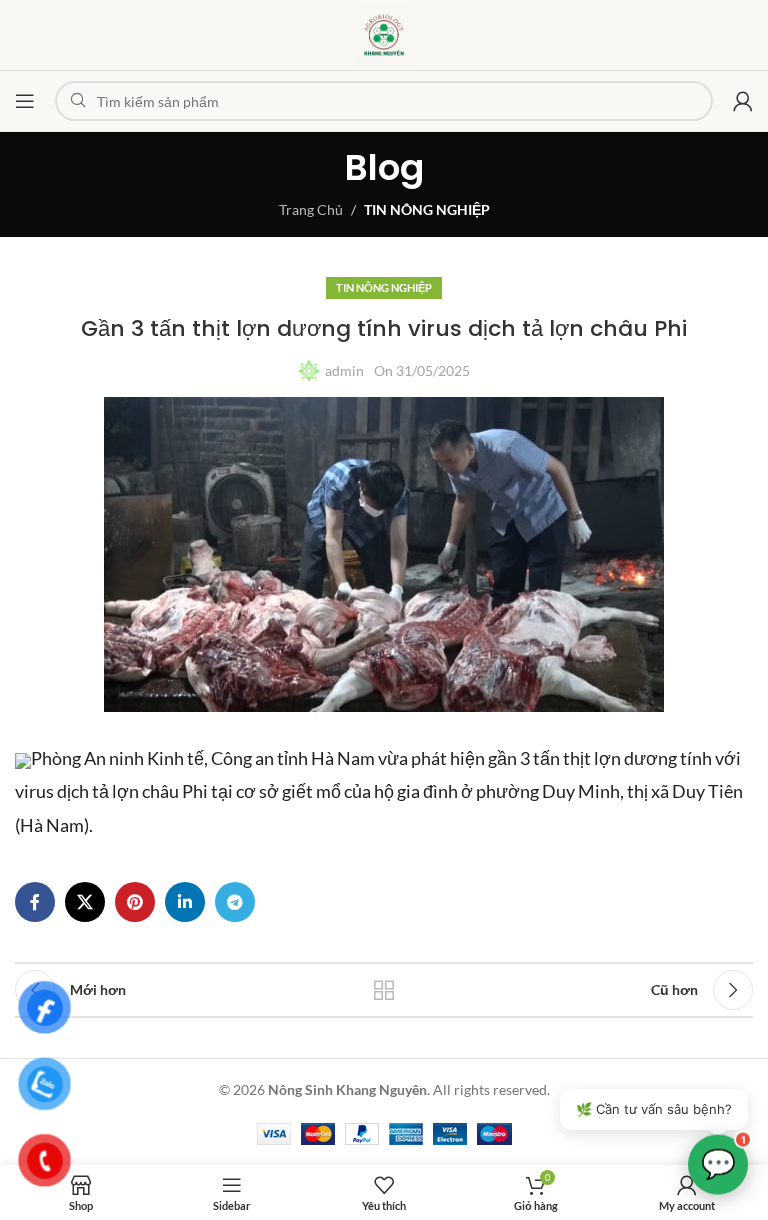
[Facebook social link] (35, 902)
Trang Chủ (311, 209)
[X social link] (85, 902)
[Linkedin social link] (185, 902)
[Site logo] (383, 33)
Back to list (384, 990)
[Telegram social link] (235, 902)
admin (344, 370)
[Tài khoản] (743, 101)
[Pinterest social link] (135, 902)
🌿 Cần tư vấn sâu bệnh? (654, 1109)
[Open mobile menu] (25, 101)
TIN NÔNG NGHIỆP (427, 209)
